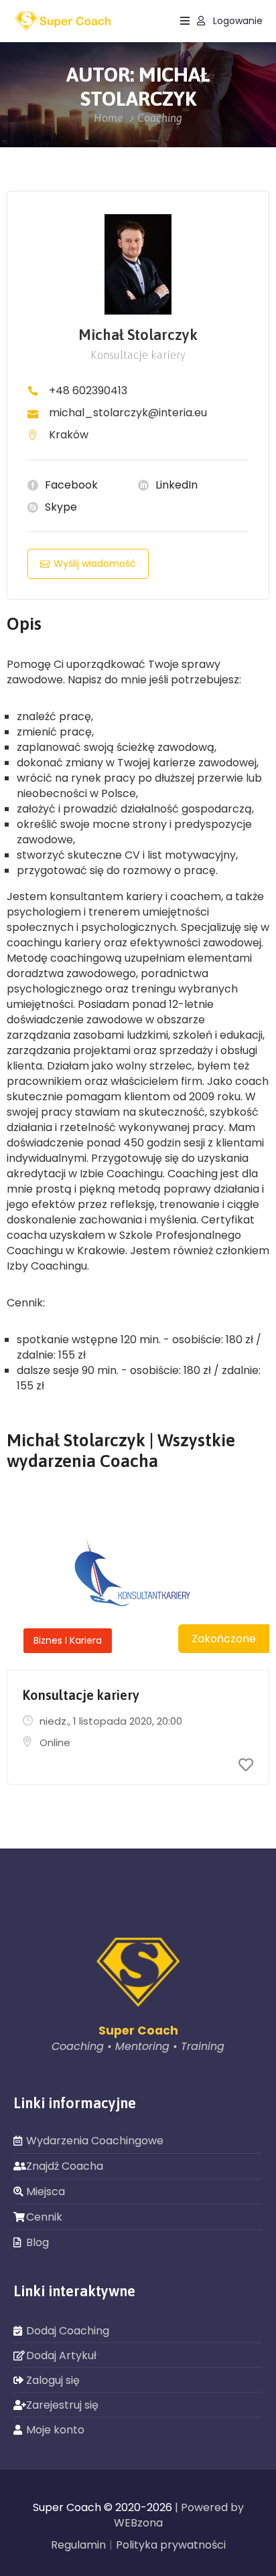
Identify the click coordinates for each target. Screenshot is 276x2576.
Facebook (71, 485)
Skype (61, 507)
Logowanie (236, 21)
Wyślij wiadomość (95, 564)
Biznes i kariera (68, 1640)
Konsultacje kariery (81, 1695)
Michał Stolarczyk (138, 335)
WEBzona (138, 2523)
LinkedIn (177, 485)
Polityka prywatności (171, 2545)
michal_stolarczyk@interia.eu (128, 413)
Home (109, 118)
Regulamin (78, 2545)
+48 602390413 (88, 391)
